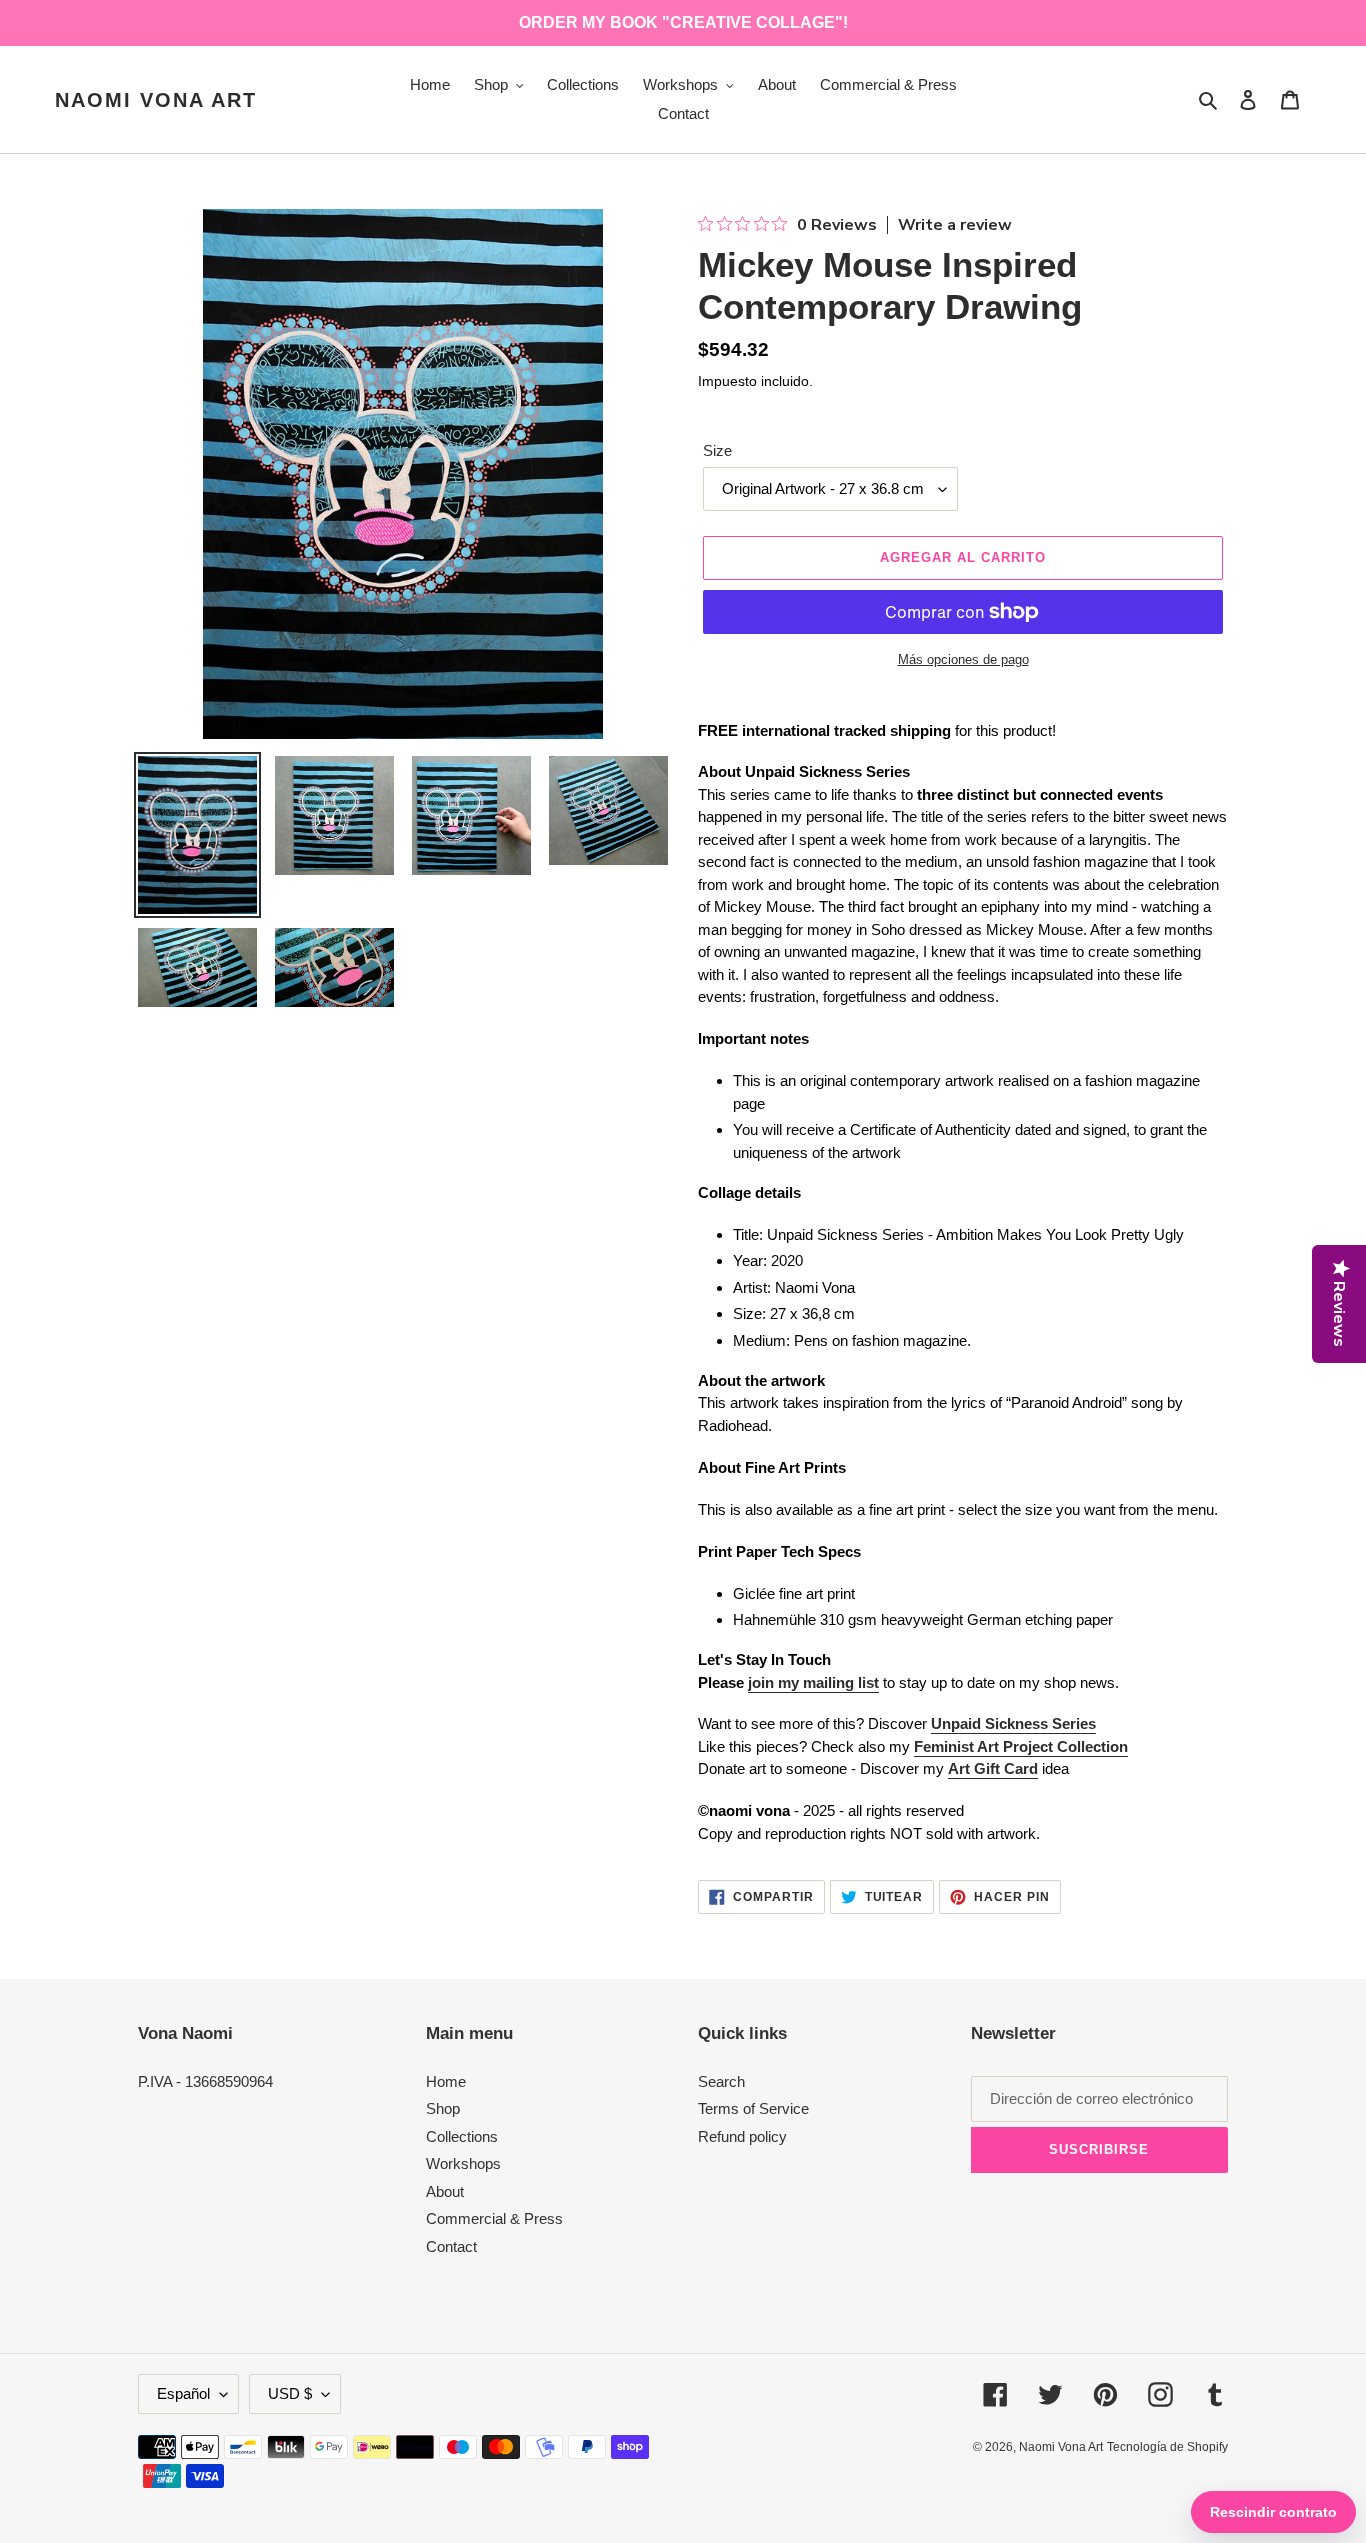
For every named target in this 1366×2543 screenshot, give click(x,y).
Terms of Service (753, 2108)
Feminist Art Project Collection (1021, 1746)
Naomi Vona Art (156, 100)
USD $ (290, 2393)
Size (717, 450)
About (445, 2191)
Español (183, 2393)
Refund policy (742, 2136)
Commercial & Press (494, 2218)
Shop (443, 2108)
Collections (462, 2136)
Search (721, 2081)
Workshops (463, 2163)
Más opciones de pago (963, 659)
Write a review (955, 225)
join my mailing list (813, 1682)
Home (446, 2081)
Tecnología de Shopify (1167, 2447)
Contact (451, 2246)
